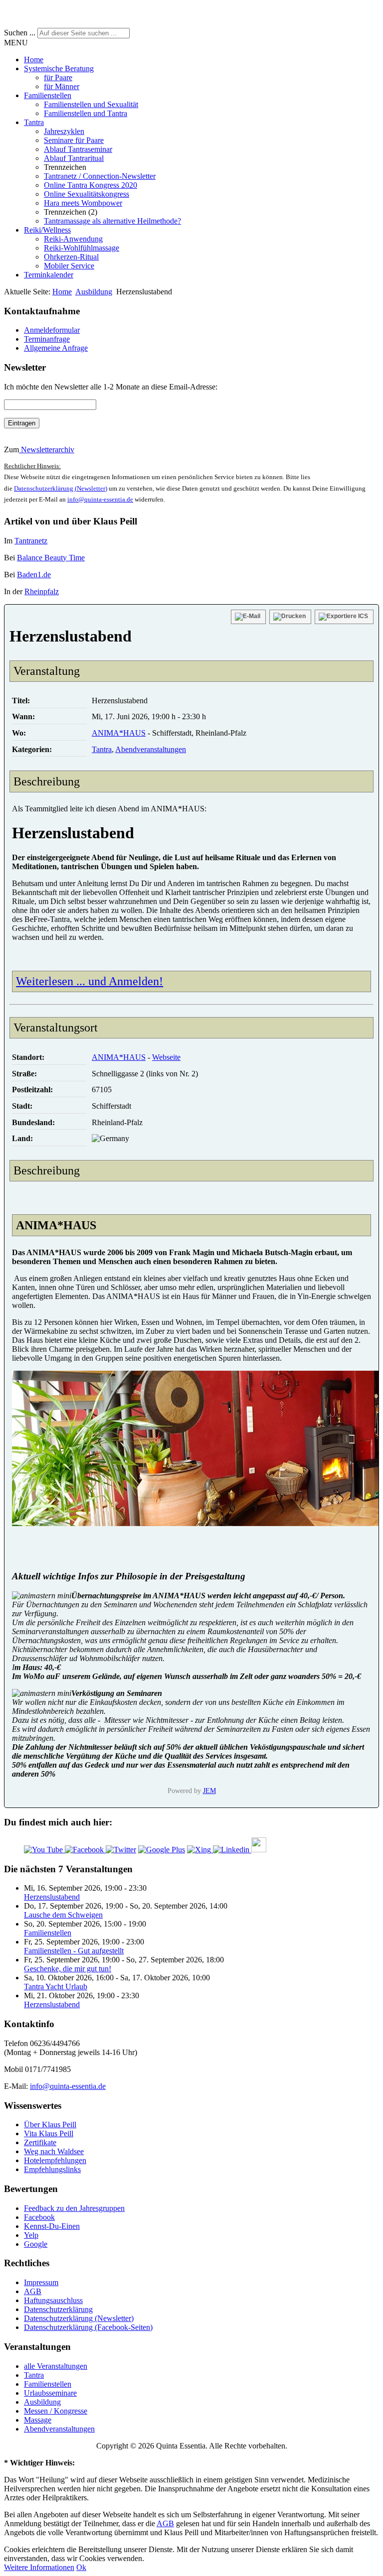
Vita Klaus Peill (49, 2133)
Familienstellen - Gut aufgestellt (74, 1951)
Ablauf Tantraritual (74, 158)
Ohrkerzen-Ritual (71, 257)
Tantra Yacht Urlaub (56, 1987)
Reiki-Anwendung (73, 239)
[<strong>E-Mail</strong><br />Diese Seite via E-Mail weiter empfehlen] (248, 617)
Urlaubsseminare (50, 2393)
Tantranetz (31, 541)
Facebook (39, 2217)
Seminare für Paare (74, 140)
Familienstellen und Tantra (86, 113)
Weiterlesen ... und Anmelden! (90, 981)
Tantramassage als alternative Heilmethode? (112, 221)
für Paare (58, 77)
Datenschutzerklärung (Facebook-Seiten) (88, 2327)
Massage (38, 2420)
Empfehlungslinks (52, 2169)
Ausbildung (94, 292)
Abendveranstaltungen (151, 749)
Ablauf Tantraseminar (78, 149)
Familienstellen (48, 95)
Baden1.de (34, 575)
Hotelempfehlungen (55, 2160)
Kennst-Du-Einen (52, 2226)
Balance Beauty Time (51, 558)
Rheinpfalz (42, 591)
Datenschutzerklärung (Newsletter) (61, 488)
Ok (81, 2567)
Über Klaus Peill (50, 2125)
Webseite (166, 1057)
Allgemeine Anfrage (56, 348)
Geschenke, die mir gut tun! (68, 1969)
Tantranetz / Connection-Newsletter (100, 176)
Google (36, 2244)
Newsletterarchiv (47, 450)
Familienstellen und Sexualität (91, 104)
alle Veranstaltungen (56, 2366)
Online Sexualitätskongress (87, 194)
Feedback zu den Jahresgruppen (74, 2208)
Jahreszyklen (64, 131)
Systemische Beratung (59, 68)
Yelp (31, 2235)
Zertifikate (40, 2142)
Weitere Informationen (39, 2567)
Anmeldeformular (52, 330)
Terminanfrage (47, 339)
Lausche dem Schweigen (63, 1915)
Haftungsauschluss (53, 2300)
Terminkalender (49, 275)
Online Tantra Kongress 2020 (91, 185)
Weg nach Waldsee (54, 2151)
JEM (209, 1791)
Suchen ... (20, 33)
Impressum (41, 2282)
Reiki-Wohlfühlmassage (82, 248)
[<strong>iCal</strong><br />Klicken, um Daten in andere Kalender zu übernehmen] (344, 617)
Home (34, 60)
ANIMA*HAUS (119, 733)
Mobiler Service (69, 266)
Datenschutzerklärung (58, 2309)
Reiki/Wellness (47, 230)
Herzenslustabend (52, 1897)
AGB (33, 2291)
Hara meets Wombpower (83, 203)
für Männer (62, 86)
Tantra (34, 122)
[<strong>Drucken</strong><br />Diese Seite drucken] (290, 617)
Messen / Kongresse (56, 2411)
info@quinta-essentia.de (100, 499)
